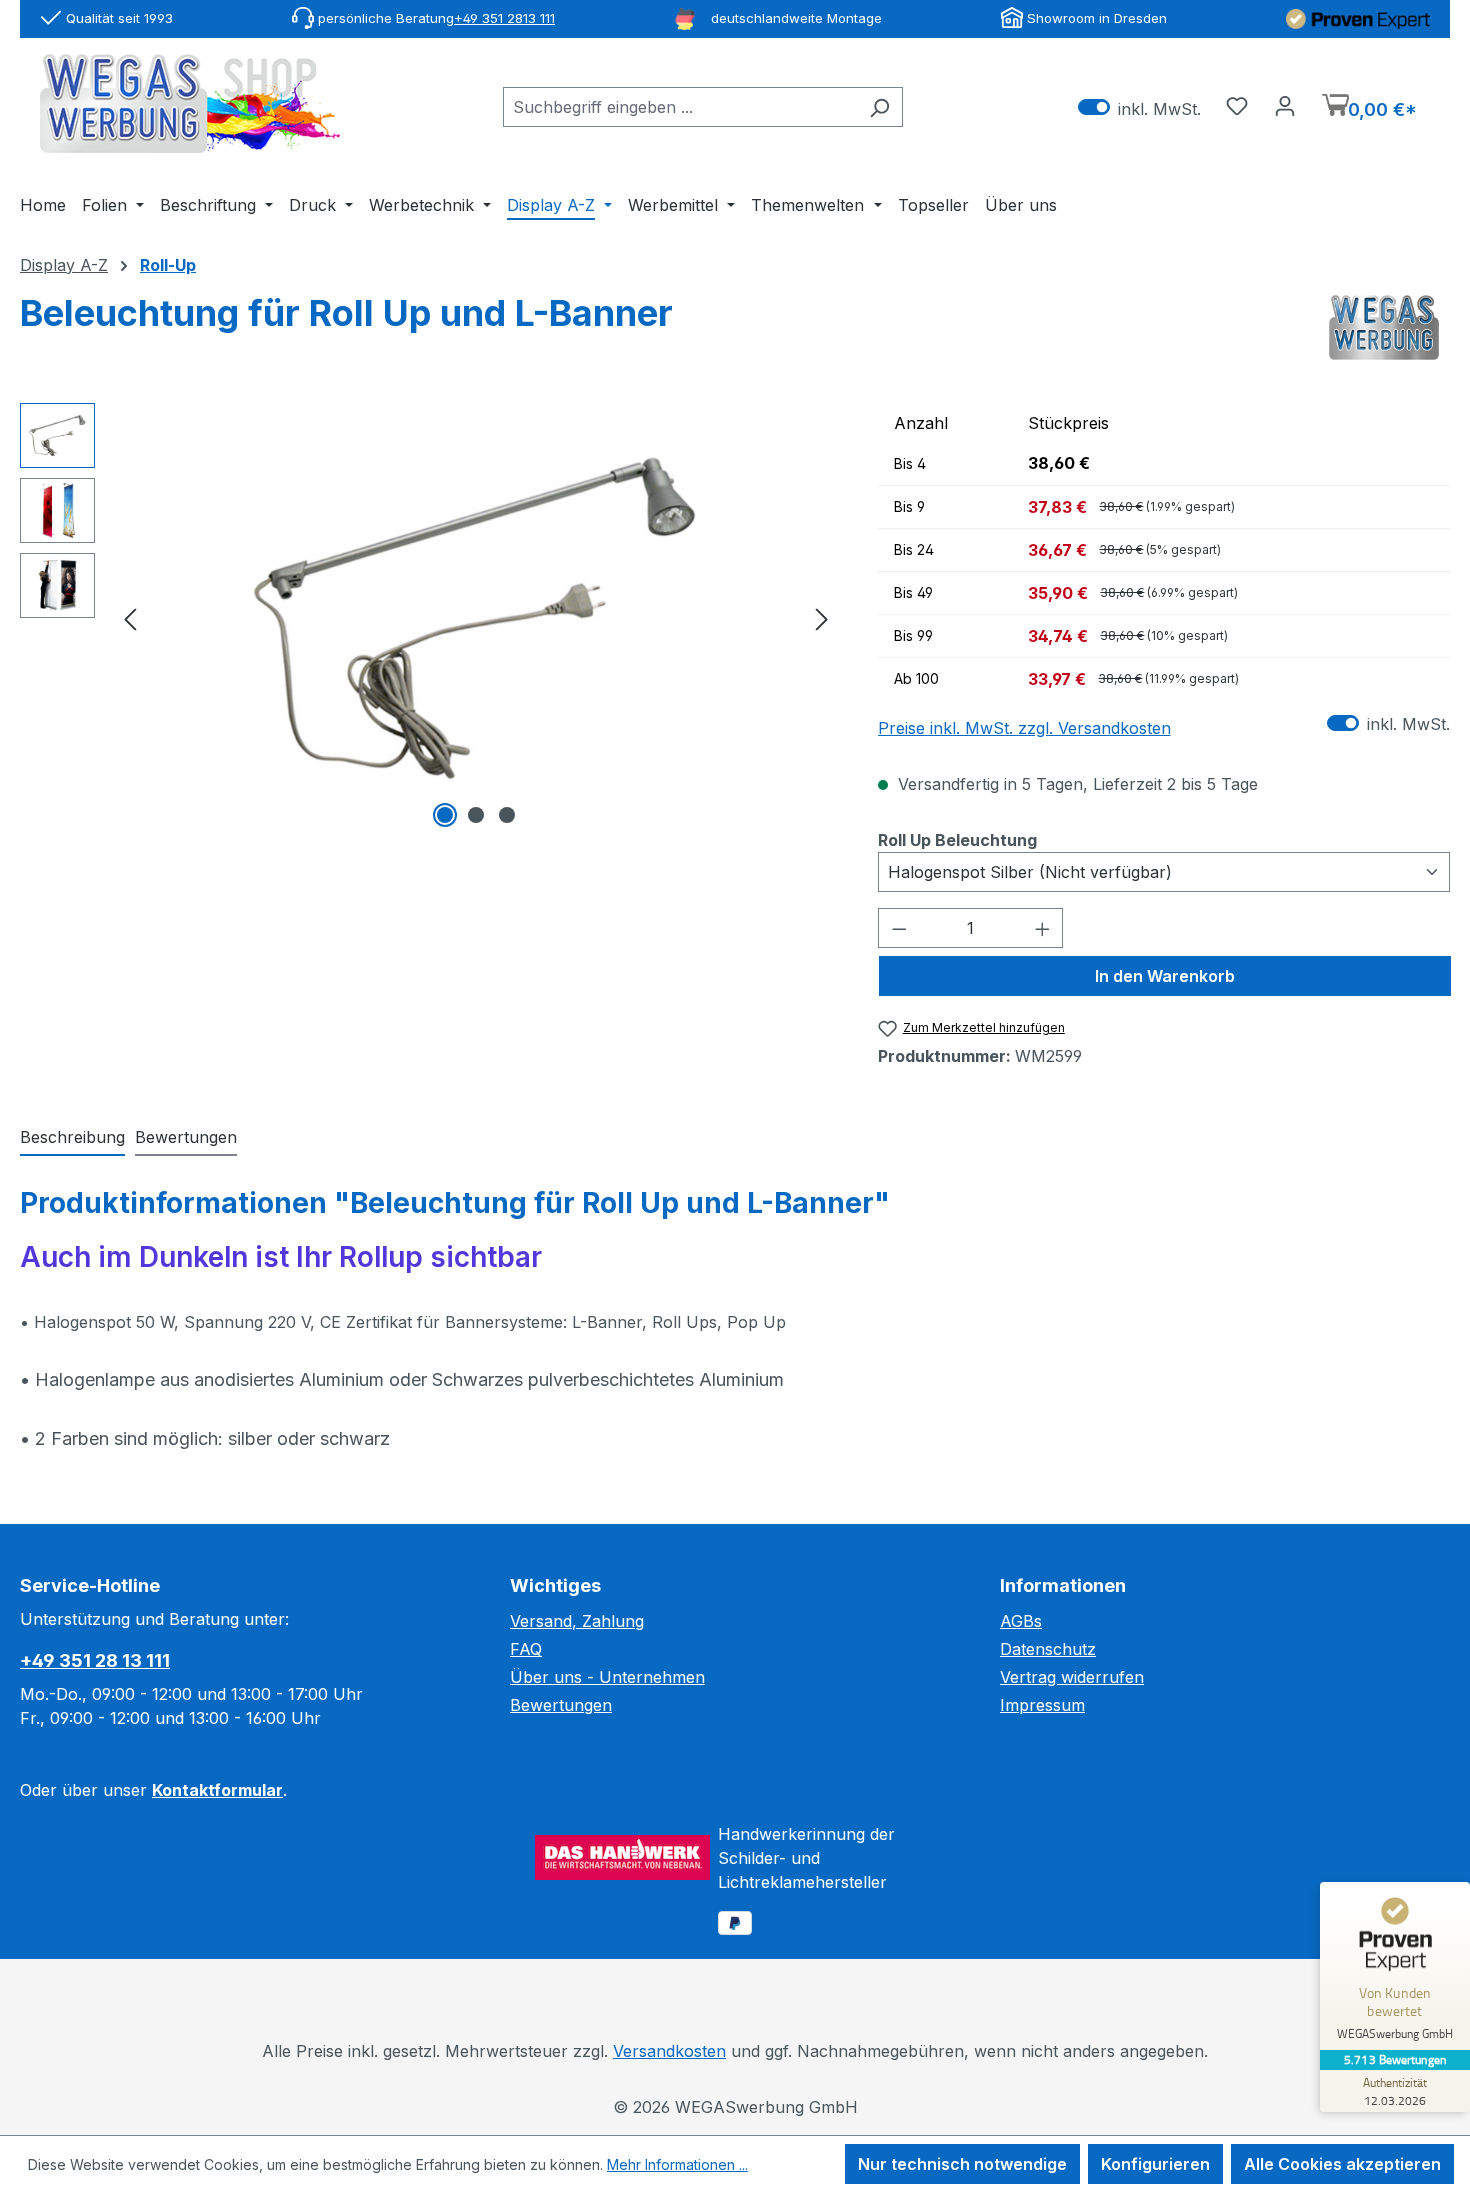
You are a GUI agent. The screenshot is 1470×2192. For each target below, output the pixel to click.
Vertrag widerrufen (1072, 1677)
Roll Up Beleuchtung (957, 839)
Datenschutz (1048, 1649)
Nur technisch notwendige (962, 2164)
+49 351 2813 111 (504, 18)
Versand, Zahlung (577, 1621)
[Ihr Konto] (1285, 105)
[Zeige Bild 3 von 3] (507, 815)
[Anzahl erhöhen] (1043, 928)
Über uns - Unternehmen (607, 1677)
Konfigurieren (1155, 2164)
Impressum (1042, 1705)
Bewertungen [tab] (186, 1137)
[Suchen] (879, 107)
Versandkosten (669, 2051)
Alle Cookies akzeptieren (1342, 2164)
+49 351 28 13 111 (95, 1660)
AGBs (1021, 1621)
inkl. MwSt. (1139, 107)
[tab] (72, 1138)
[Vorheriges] (130, 617)
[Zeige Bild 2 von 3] (476, 815)
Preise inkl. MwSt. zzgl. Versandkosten (1024, 728)
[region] (429, 618)
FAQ (526, 1649)
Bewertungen (561, 1705)
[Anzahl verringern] (899, 928)
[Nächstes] (822, 617)
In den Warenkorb (1165, 976)
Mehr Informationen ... (677, 2164)
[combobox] (680, 107)
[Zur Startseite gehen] (190, 103)
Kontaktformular (217, 1790)
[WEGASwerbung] (1384, 328)
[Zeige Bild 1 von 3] (445, 815)
